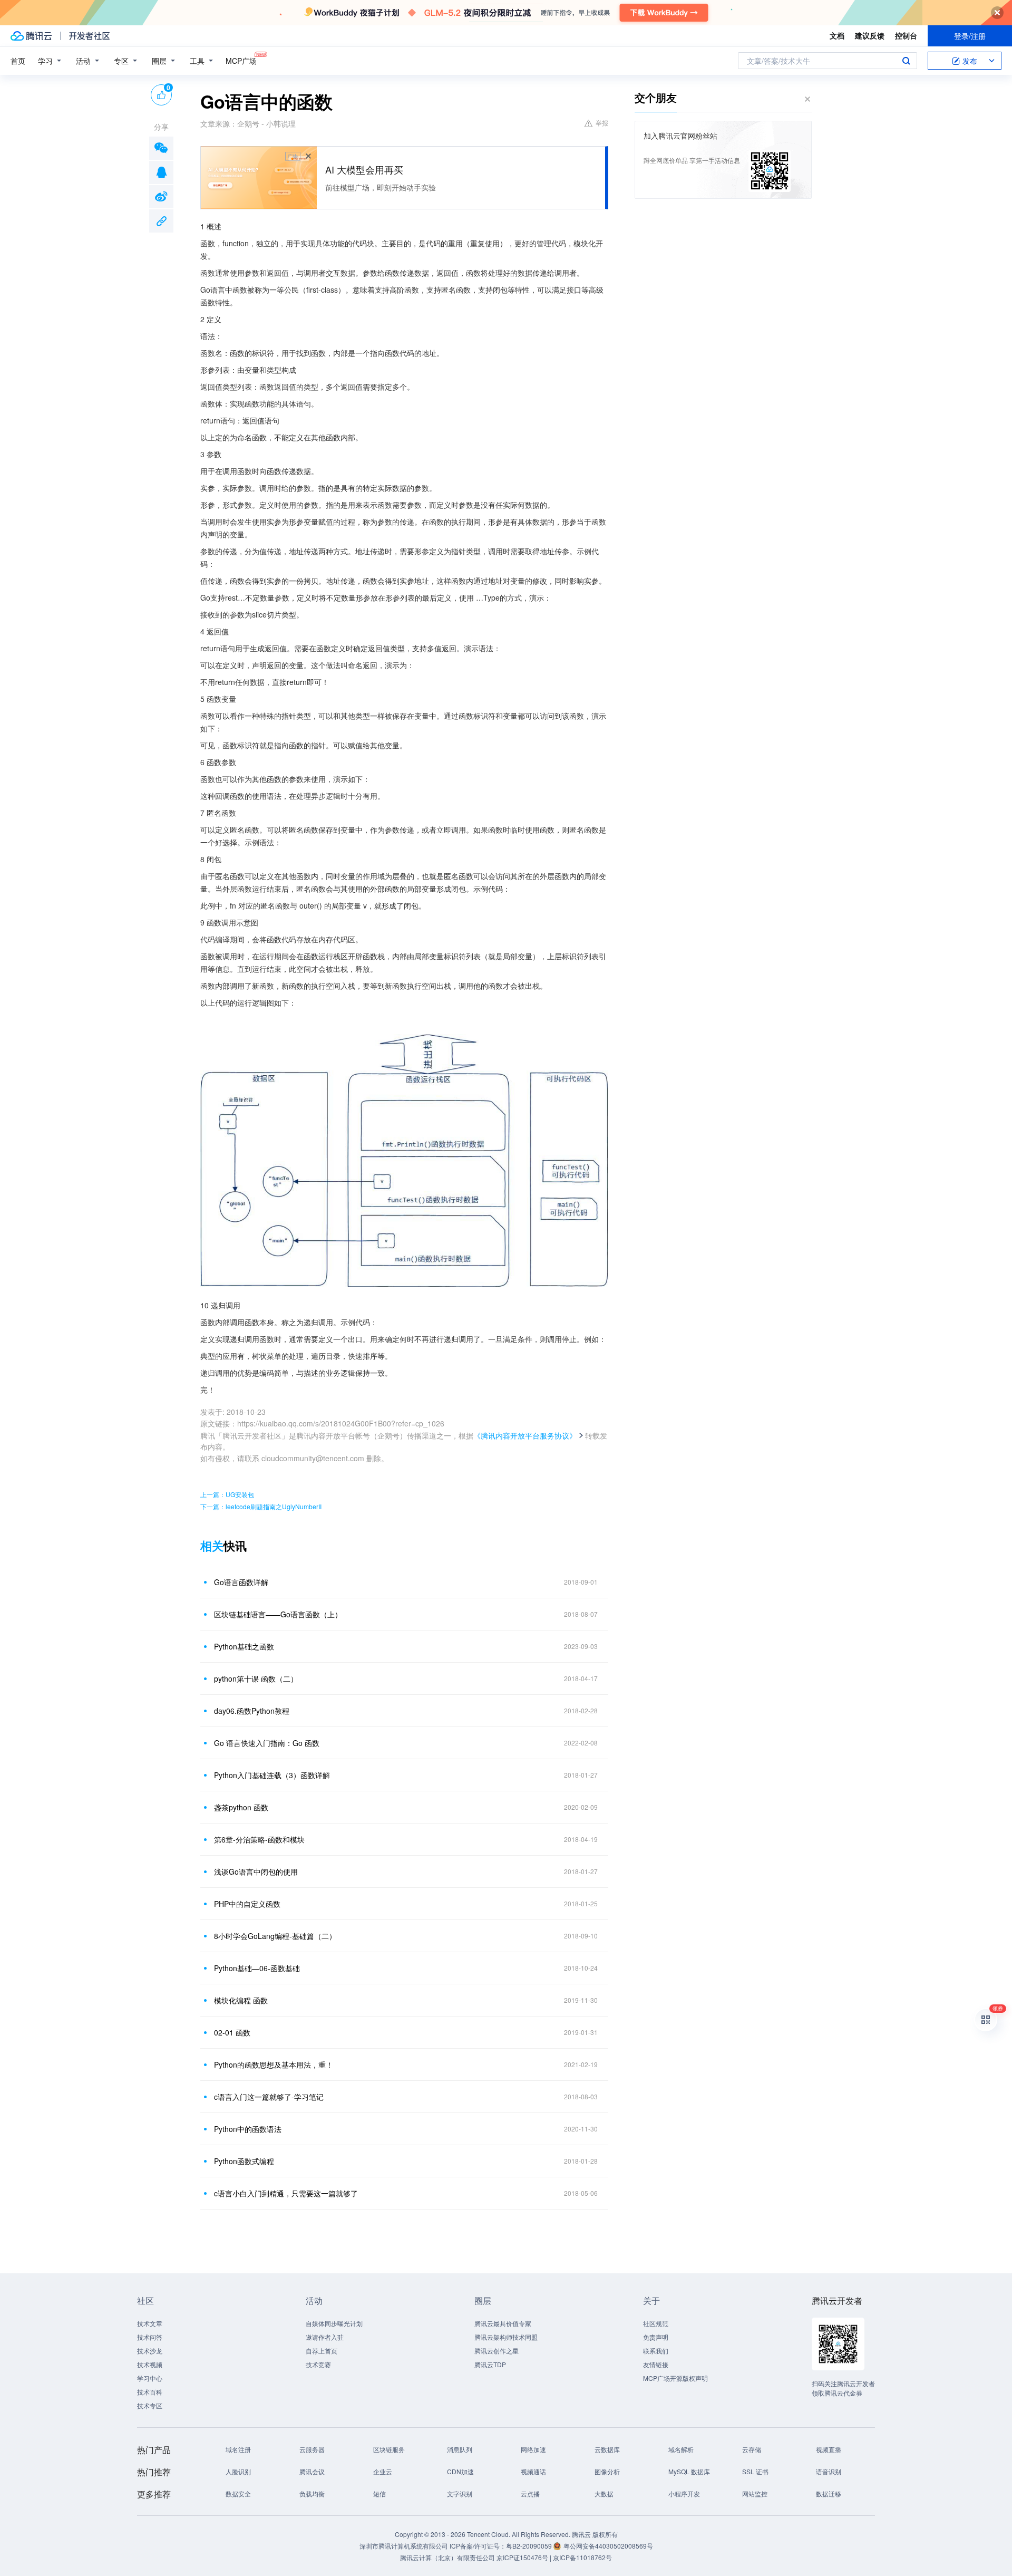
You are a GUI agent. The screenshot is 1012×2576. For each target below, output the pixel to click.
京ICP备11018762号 (582, 2557)
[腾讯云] (31, 36)
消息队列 (460, 2449)
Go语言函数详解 (241, 1582)
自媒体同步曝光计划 (334, 2323)
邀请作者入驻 (325, 2337)
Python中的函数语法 (248, 2129)
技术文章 (150, 2323)
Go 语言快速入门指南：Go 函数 (267, 1743)
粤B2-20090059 (530, 2546)
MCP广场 (241, 61)
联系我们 (656, 2351)
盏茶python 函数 (241, 1807)
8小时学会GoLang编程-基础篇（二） (275, 1936)
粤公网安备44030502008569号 (608, 2546)
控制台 (906, 35)
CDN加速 (460, 2471)
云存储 (752, 2449)
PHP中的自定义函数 (247, 1904)
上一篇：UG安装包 (227, 1494)
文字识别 (460, 2493)
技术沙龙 (150, 2351)
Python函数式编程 (244, 2161)
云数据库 (607, 2449)
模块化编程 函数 (241, 2000)
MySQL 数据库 (689, 2471)
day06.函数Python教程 (252, 1711)
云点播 (530, 2493)
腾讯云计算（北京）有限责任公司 (447, 2557)
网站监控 (755, 2493)
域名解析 (681, 2449)
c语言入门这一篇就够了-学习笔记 (269, 2097)
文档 (837, 35)
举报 (602, 123)
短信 (379, 2493)
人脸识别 (238, 2471)
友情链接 (656, 2364)
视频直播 (829, 2449)
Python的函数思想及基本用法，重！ (274, 2064)
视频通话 (533, 2471)
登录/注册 (970, 36)
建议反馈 (870, 35)
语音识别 (829, 2471)
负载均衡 (312, 2493)
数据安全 (238, 2493)
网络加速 (533, 2449)
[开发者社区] (89, 36)
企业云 (383, 2471)
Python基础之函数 (244, 1646)
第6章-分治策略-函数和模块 (259, 1839)
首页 (18, 61)
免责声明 (656, 2337)
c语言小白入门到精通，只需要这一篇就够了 (286, 2193)
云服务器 (312, 2449)
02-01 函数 (232, 2032)
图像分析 (607, 2471)
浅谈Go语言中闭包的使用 (256, 1871)
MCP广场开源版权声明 (675, 2378)
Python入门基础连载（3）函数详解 (272, 1775)
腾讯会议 (312, 2471)
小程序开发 (684, 2493)
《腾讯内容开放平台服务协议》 (525, 1435)
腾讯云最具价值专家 (503, 2323)
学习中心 (150, 2378)
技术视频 (150, 2364)
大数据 (604, 2493)
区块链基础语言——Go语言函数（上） (278, 1614)
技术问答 (150, 2337)
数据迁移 (829, 2493)
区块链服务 (389, 2449)
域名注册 (238, 2449)
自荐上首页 (322, 2351)
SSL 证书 (755, 2471)
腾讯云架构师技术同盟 (506, 2337)
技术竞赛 (318, 2364)
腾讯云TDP (490, 2364)
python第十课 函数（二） (256, 1678)
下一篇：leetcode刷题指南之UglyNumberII (261, 1506)
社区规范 (656, 2323)
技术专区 (150, 2405)
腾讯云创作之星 (497, 2351)
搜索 (906, 61)
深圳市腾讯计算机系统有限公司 (404, 2546)
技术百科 (150, 2392)
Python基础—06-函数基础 (257, 1968)
